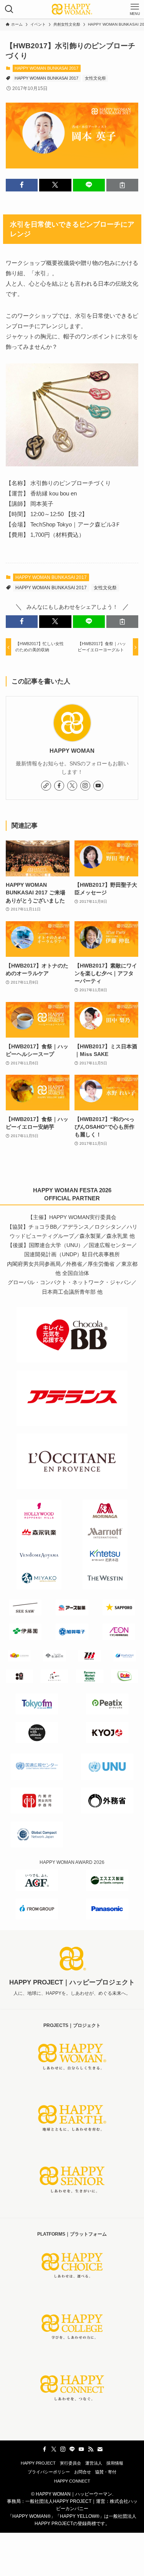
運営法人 (94, 2463)
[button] (22, 185)
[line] (72, 2449)
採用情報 (115, 2463)
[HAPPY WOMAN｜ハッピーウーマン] (72, 9)
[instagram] (85, 786)
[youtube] (98, 786)
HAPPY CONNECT (72, 2481)
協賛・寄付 (106, 2472)
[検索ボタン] (9, 9)
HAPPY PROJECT (38, 2463)
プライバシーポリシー (49, 2472)
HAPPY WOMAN (72, 751)
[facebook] (59, 786)
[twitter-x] (72, 786)
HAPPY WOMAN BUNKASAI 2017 (46, 68)
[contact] (100, 2449)
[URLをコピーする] (122, 185)
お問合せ (83, 2472)
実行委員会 (70, 2463)
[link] (46, 786)
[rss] (91, 2449)
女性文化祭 (95, 78)
